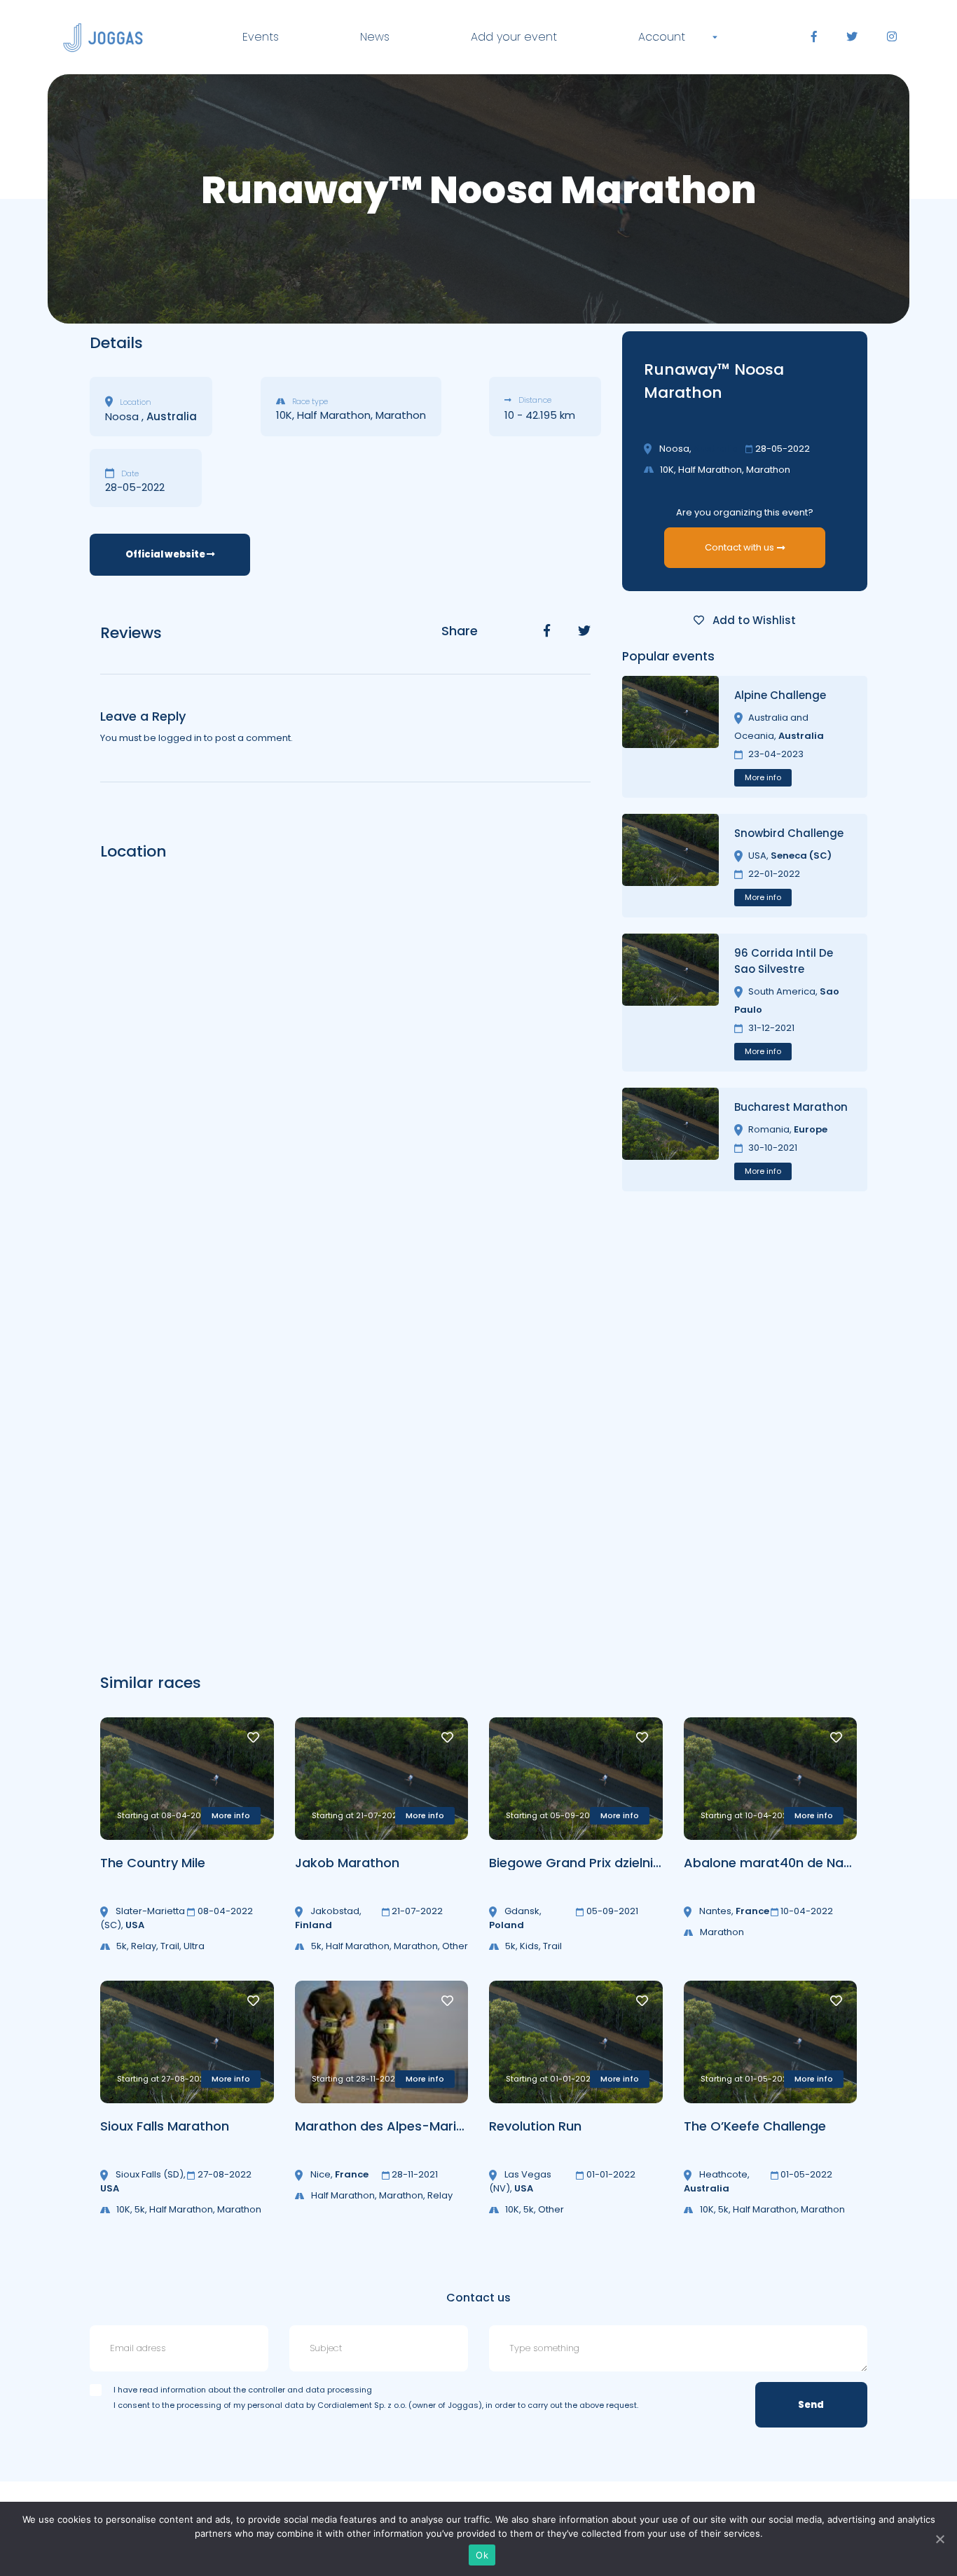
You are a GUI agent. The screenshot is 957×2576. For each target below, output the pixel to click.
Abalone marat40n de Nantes (778, 1863)
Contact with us (739, 547)
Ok (482, 2555)
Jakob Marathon (347, 1863)
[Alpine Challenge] (670, 737)
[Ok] (939, 2539)
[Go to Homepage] (103, 37)
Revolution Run (535, 2126)
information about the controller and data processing (266, 2390)
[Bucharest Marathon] (670, 1140)
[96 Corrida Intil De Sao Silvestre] (670, 1003)
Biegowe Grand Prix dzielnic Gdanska (605, 1863)
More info (763, 777)
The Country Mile (153, 1863)
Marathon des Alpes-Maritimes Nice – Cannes (441, 2126)
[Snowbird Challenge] (670, 866)
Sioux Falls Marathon (165, 2126)
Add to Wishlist (753, 620)
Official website (166, 554)
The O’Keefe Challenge (755, 2126)
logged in (180, 738)
